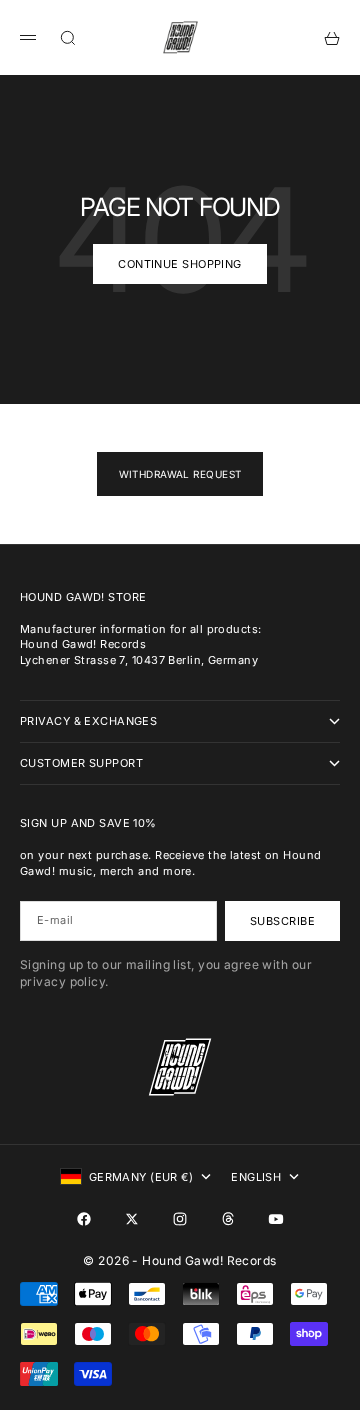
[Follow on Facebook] (84, 1219)
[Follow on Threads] (228, 1219)
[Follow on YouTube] (276, 1219)
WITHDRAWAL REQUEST (180, 474)
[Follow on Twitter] (132, 1219)
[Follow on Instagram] (180, 1219)
